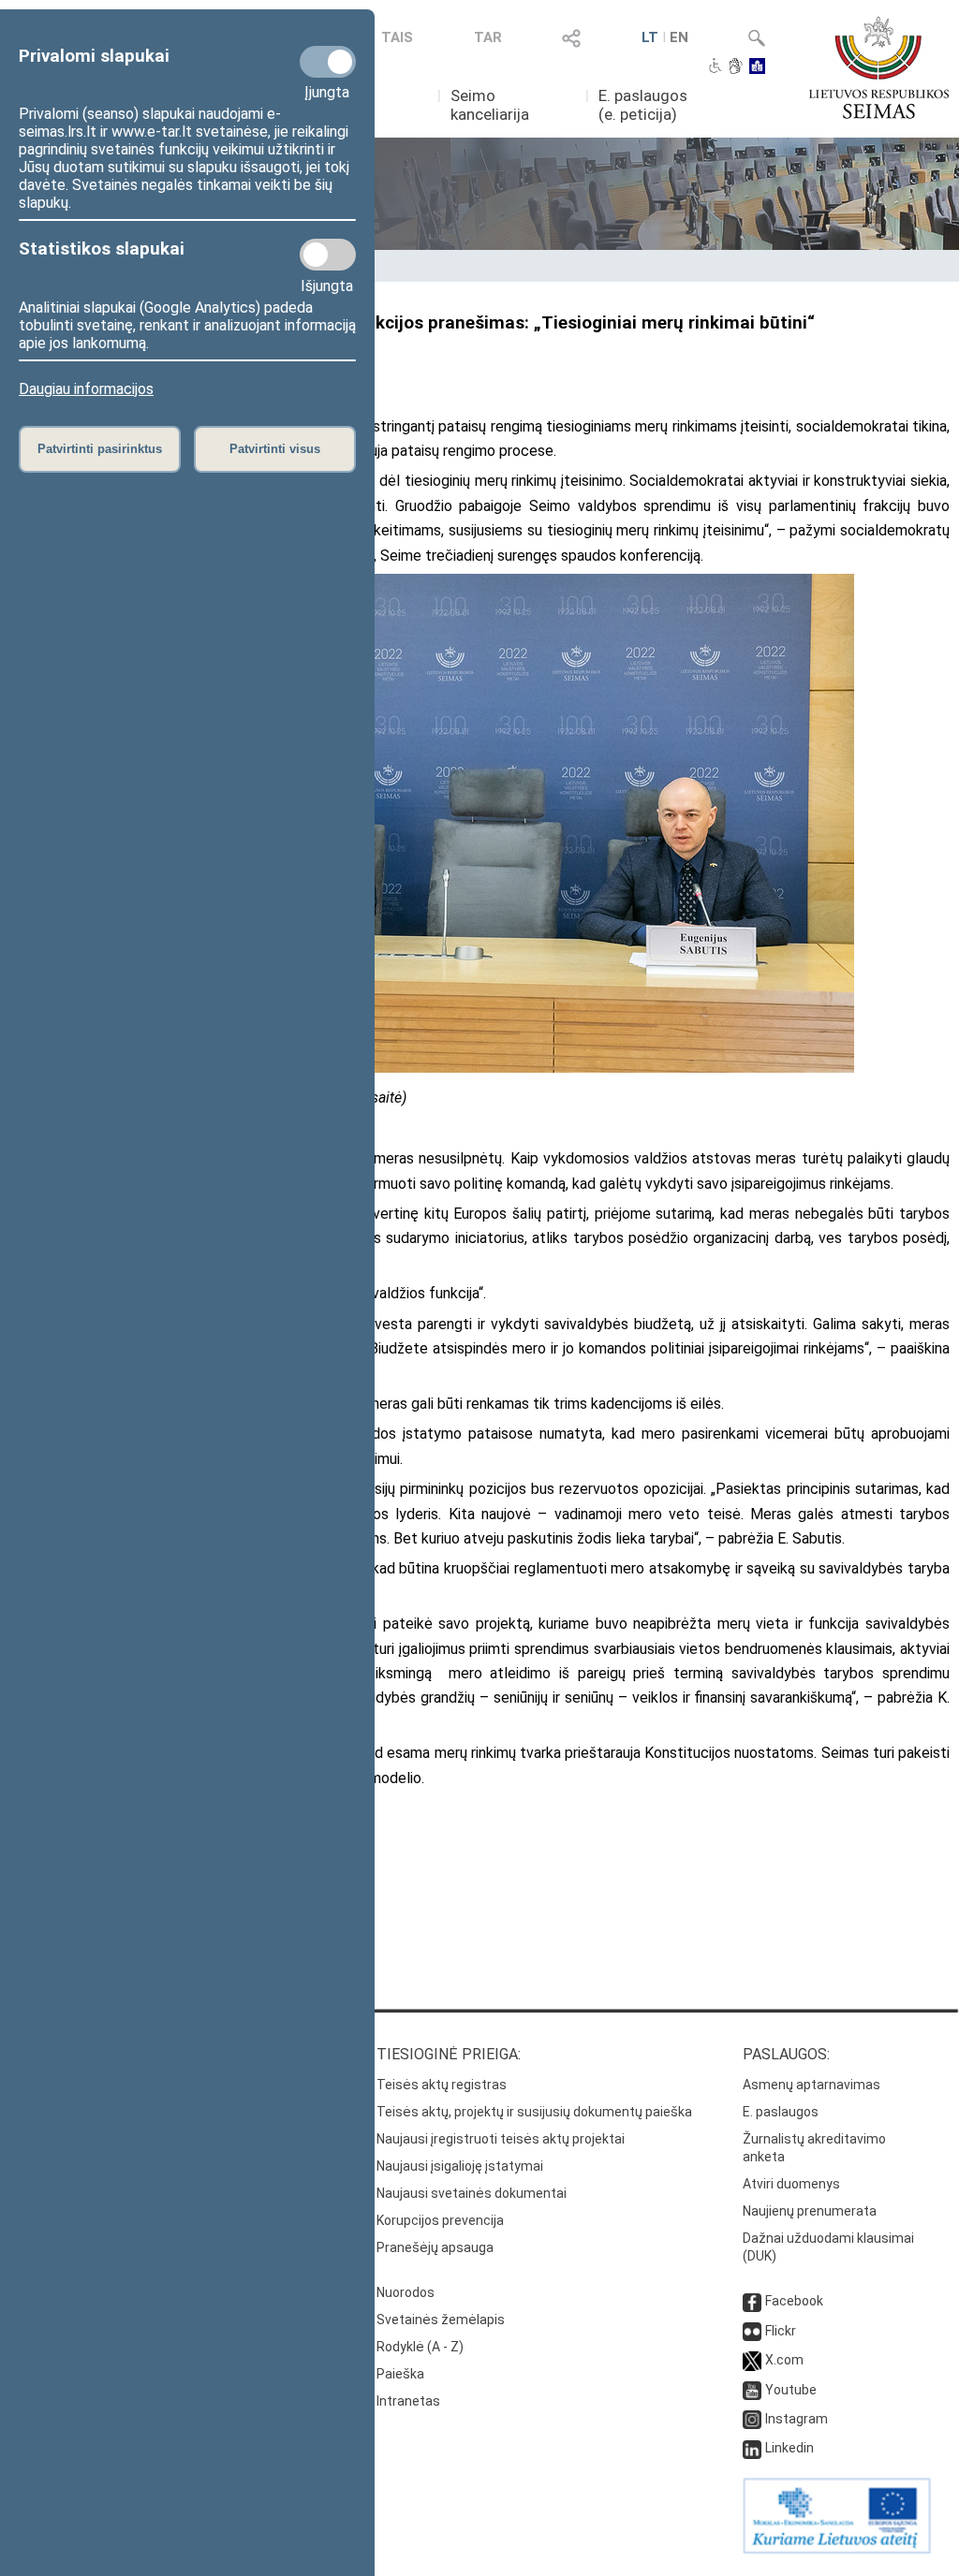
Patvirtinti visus (275, 449)
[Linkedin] (752, 2448)
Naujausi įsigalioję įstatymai (460, 2166)
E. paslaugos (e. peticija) (643, 105)
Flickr (781, 2331)
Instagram (797, 2419)
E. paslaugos (781, 2112)
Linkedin (789, 2448)
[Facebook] (752, 2301)
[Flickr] (752, 2331)
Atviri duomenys (791, 2184)
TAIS (397, 37)
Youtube (791, 2390)
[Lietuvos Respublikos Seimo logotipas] (879, 67)
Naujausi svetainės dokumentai (472, 2193)
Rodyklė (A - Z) (420, 2347)
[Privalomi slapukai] (328, 62)
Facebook (794, 2301)
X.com (784, 2360)
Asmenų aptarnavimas (811, 2085)
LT (650, 37)
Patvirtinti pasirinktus (100, 449)
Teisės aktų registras (442, 2085)
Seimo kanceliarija (490, 105)
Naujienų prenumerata (810, 2211)
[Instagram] (752, 2419)
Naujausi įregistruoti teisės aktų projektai (501, 2139)
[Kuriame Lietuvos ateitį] (837, 2549)
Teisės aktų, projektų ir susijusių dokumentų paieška (534, 2112)
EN (679, 37)
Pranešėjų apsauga (435, 2247)
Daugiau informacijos (86, 389)
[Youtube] (752, 2390)
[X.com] (752, 2360)
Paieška (400, 2374)
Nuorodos (406, 2292)
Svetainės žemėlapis (441, 2320)
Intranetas (408, 2401)
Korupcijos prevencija (440, 2220)
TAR (488, 37)
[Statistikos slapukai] (328, 255)
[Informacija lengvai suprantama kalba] (757, 67)
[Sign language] (736, 67)
